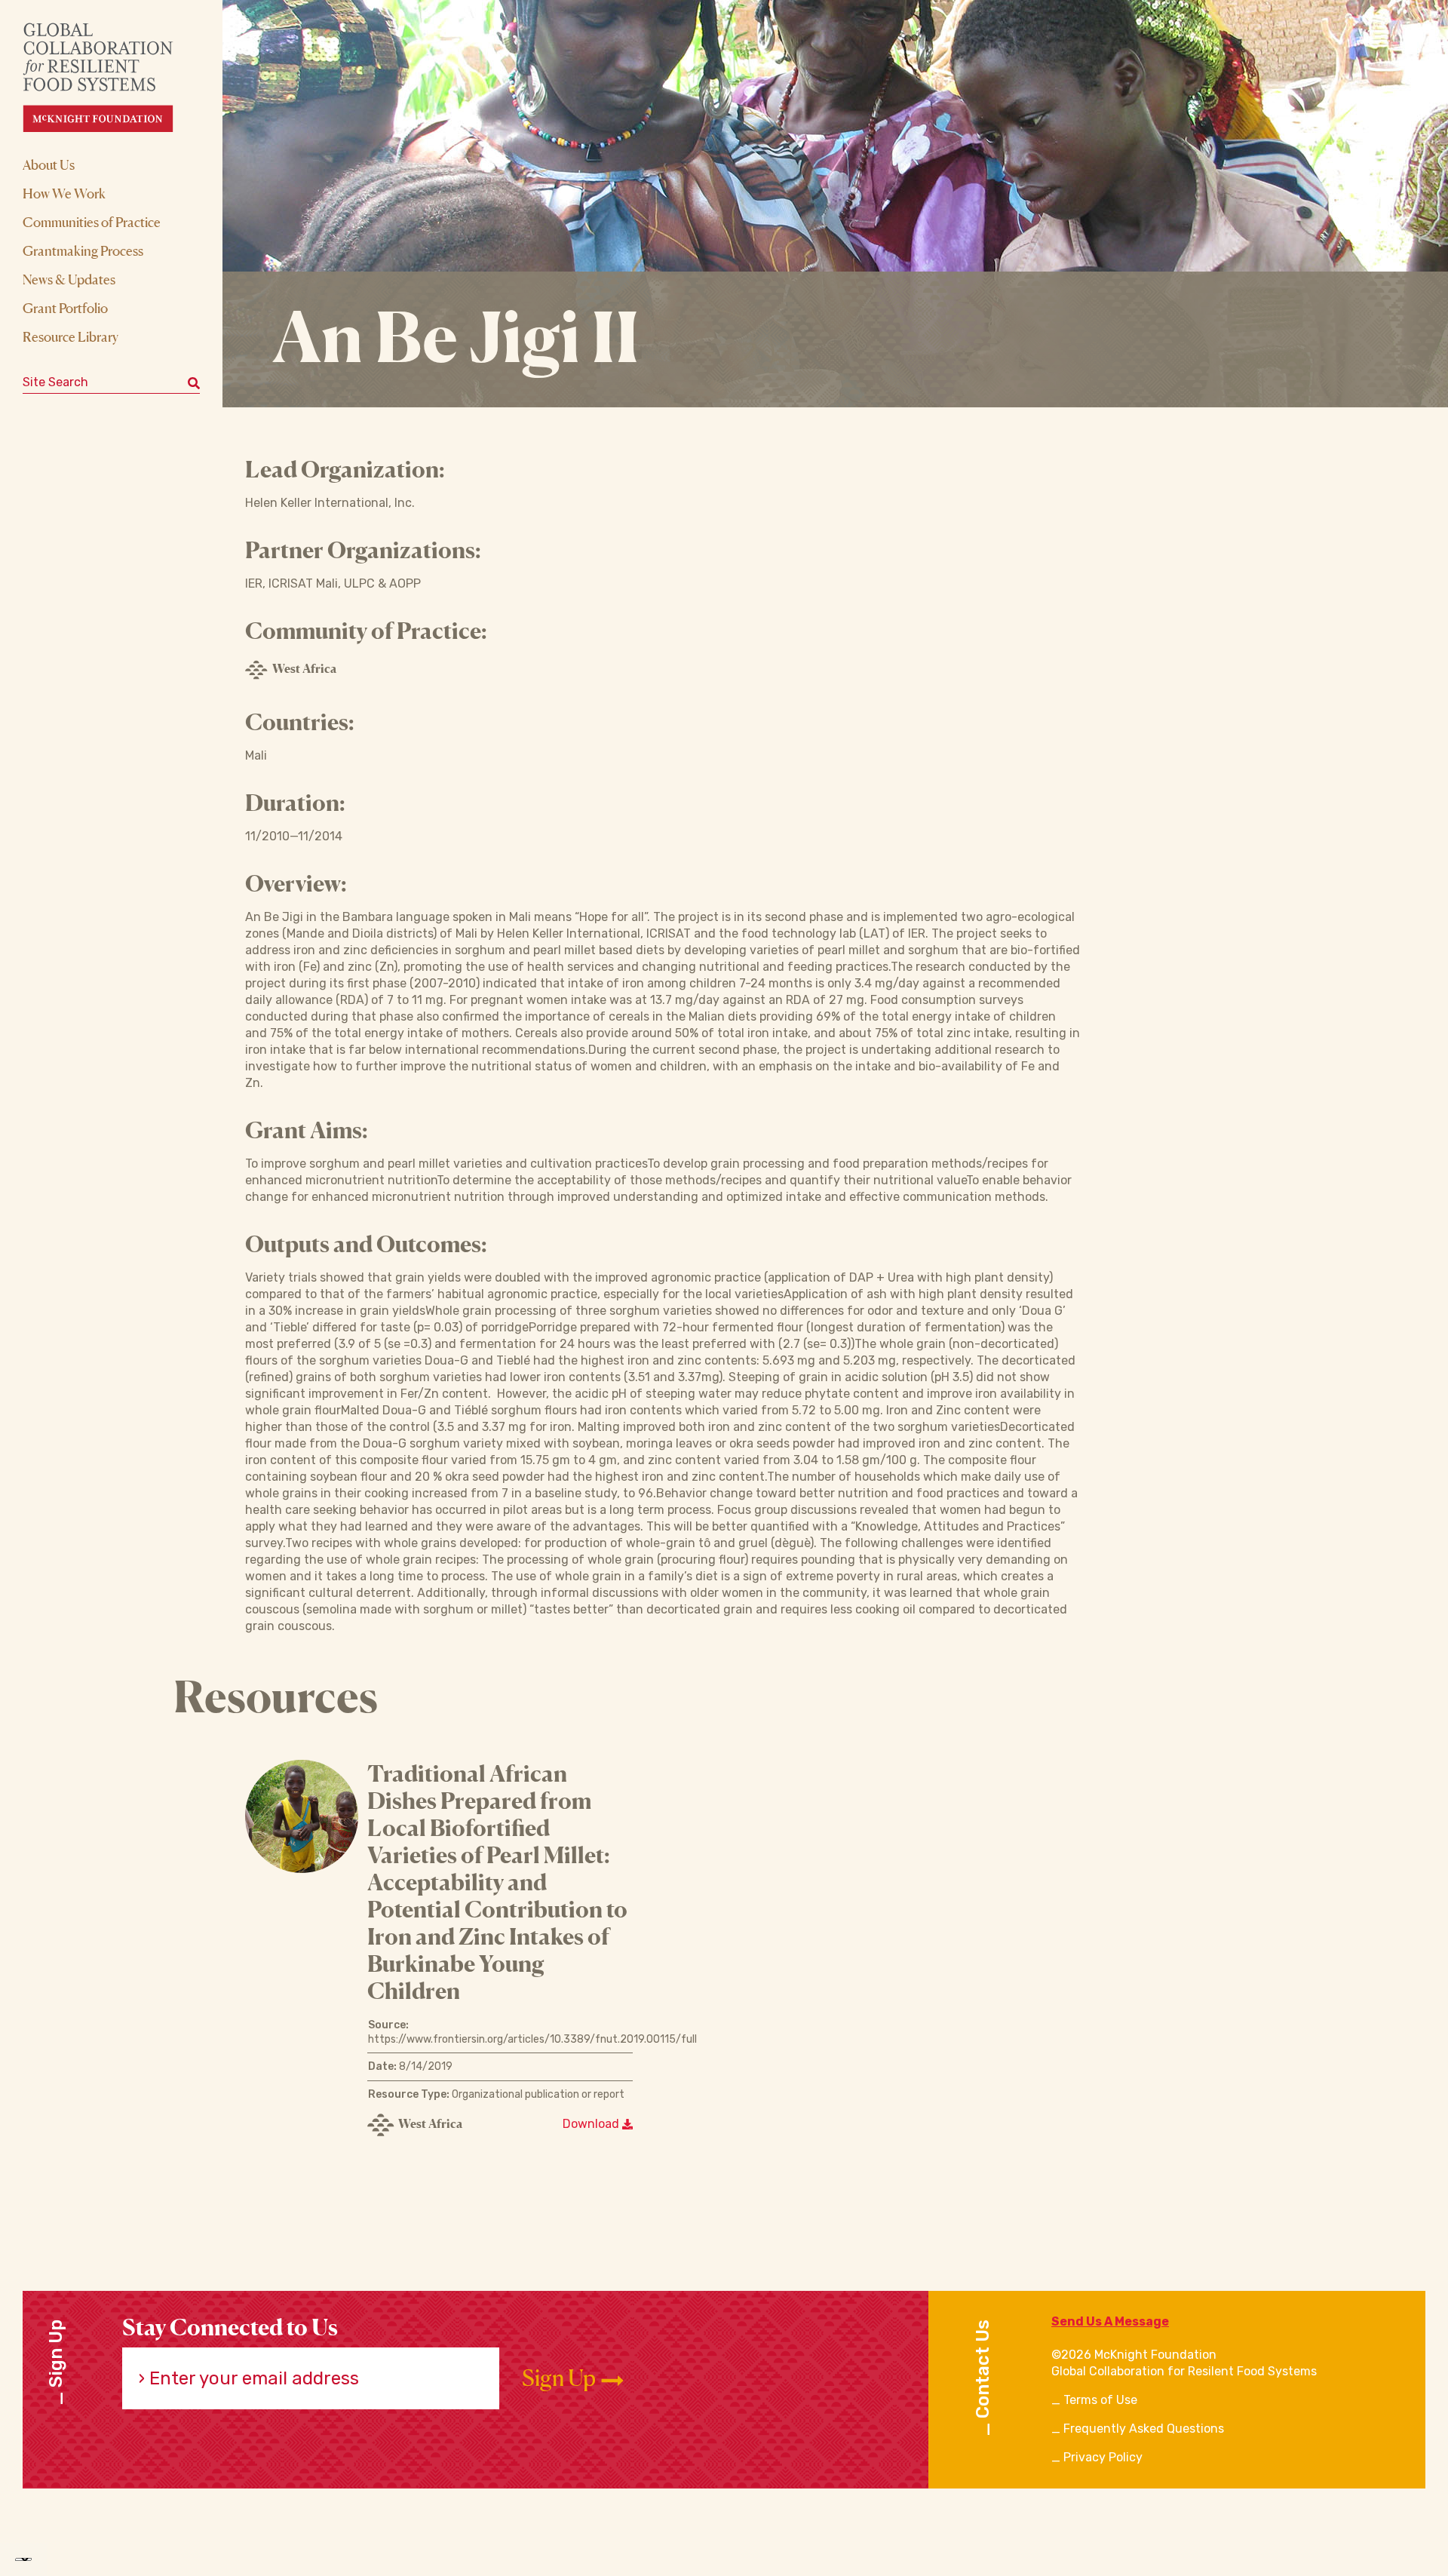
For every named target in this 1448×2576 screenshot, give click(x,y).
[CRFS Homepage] (111, 77)
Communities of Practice (92, 222)
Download (592, 2124)
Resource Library (71, 336)
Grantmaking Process (83, 250)
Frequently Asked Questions (1144, 2429)
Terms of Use (1100, 2400)
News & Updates (69, 279)
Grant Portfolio (65, 308)
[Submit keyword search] (194, 382)
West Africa (304, 668)
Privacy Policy (1103, 2457)
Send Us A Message (1110, 2321)
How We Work (64, 193)
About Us (49, 164)
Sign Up (561, 2378)
